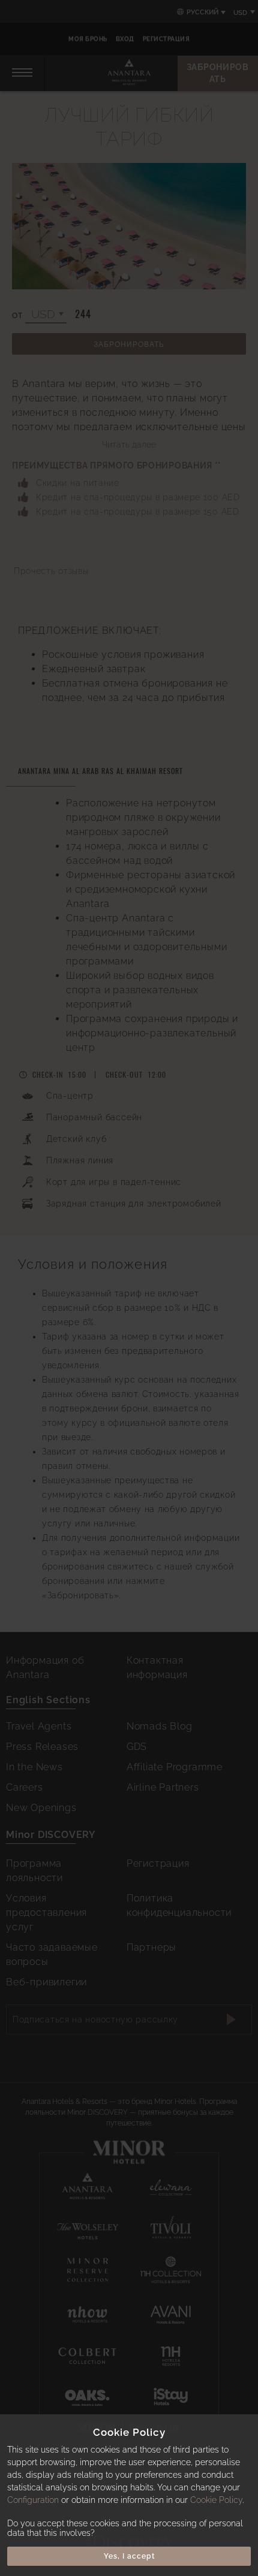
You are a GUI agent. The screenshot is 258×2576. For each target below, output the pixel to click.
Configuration (33, 2500)
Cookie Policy (216, 2500)
